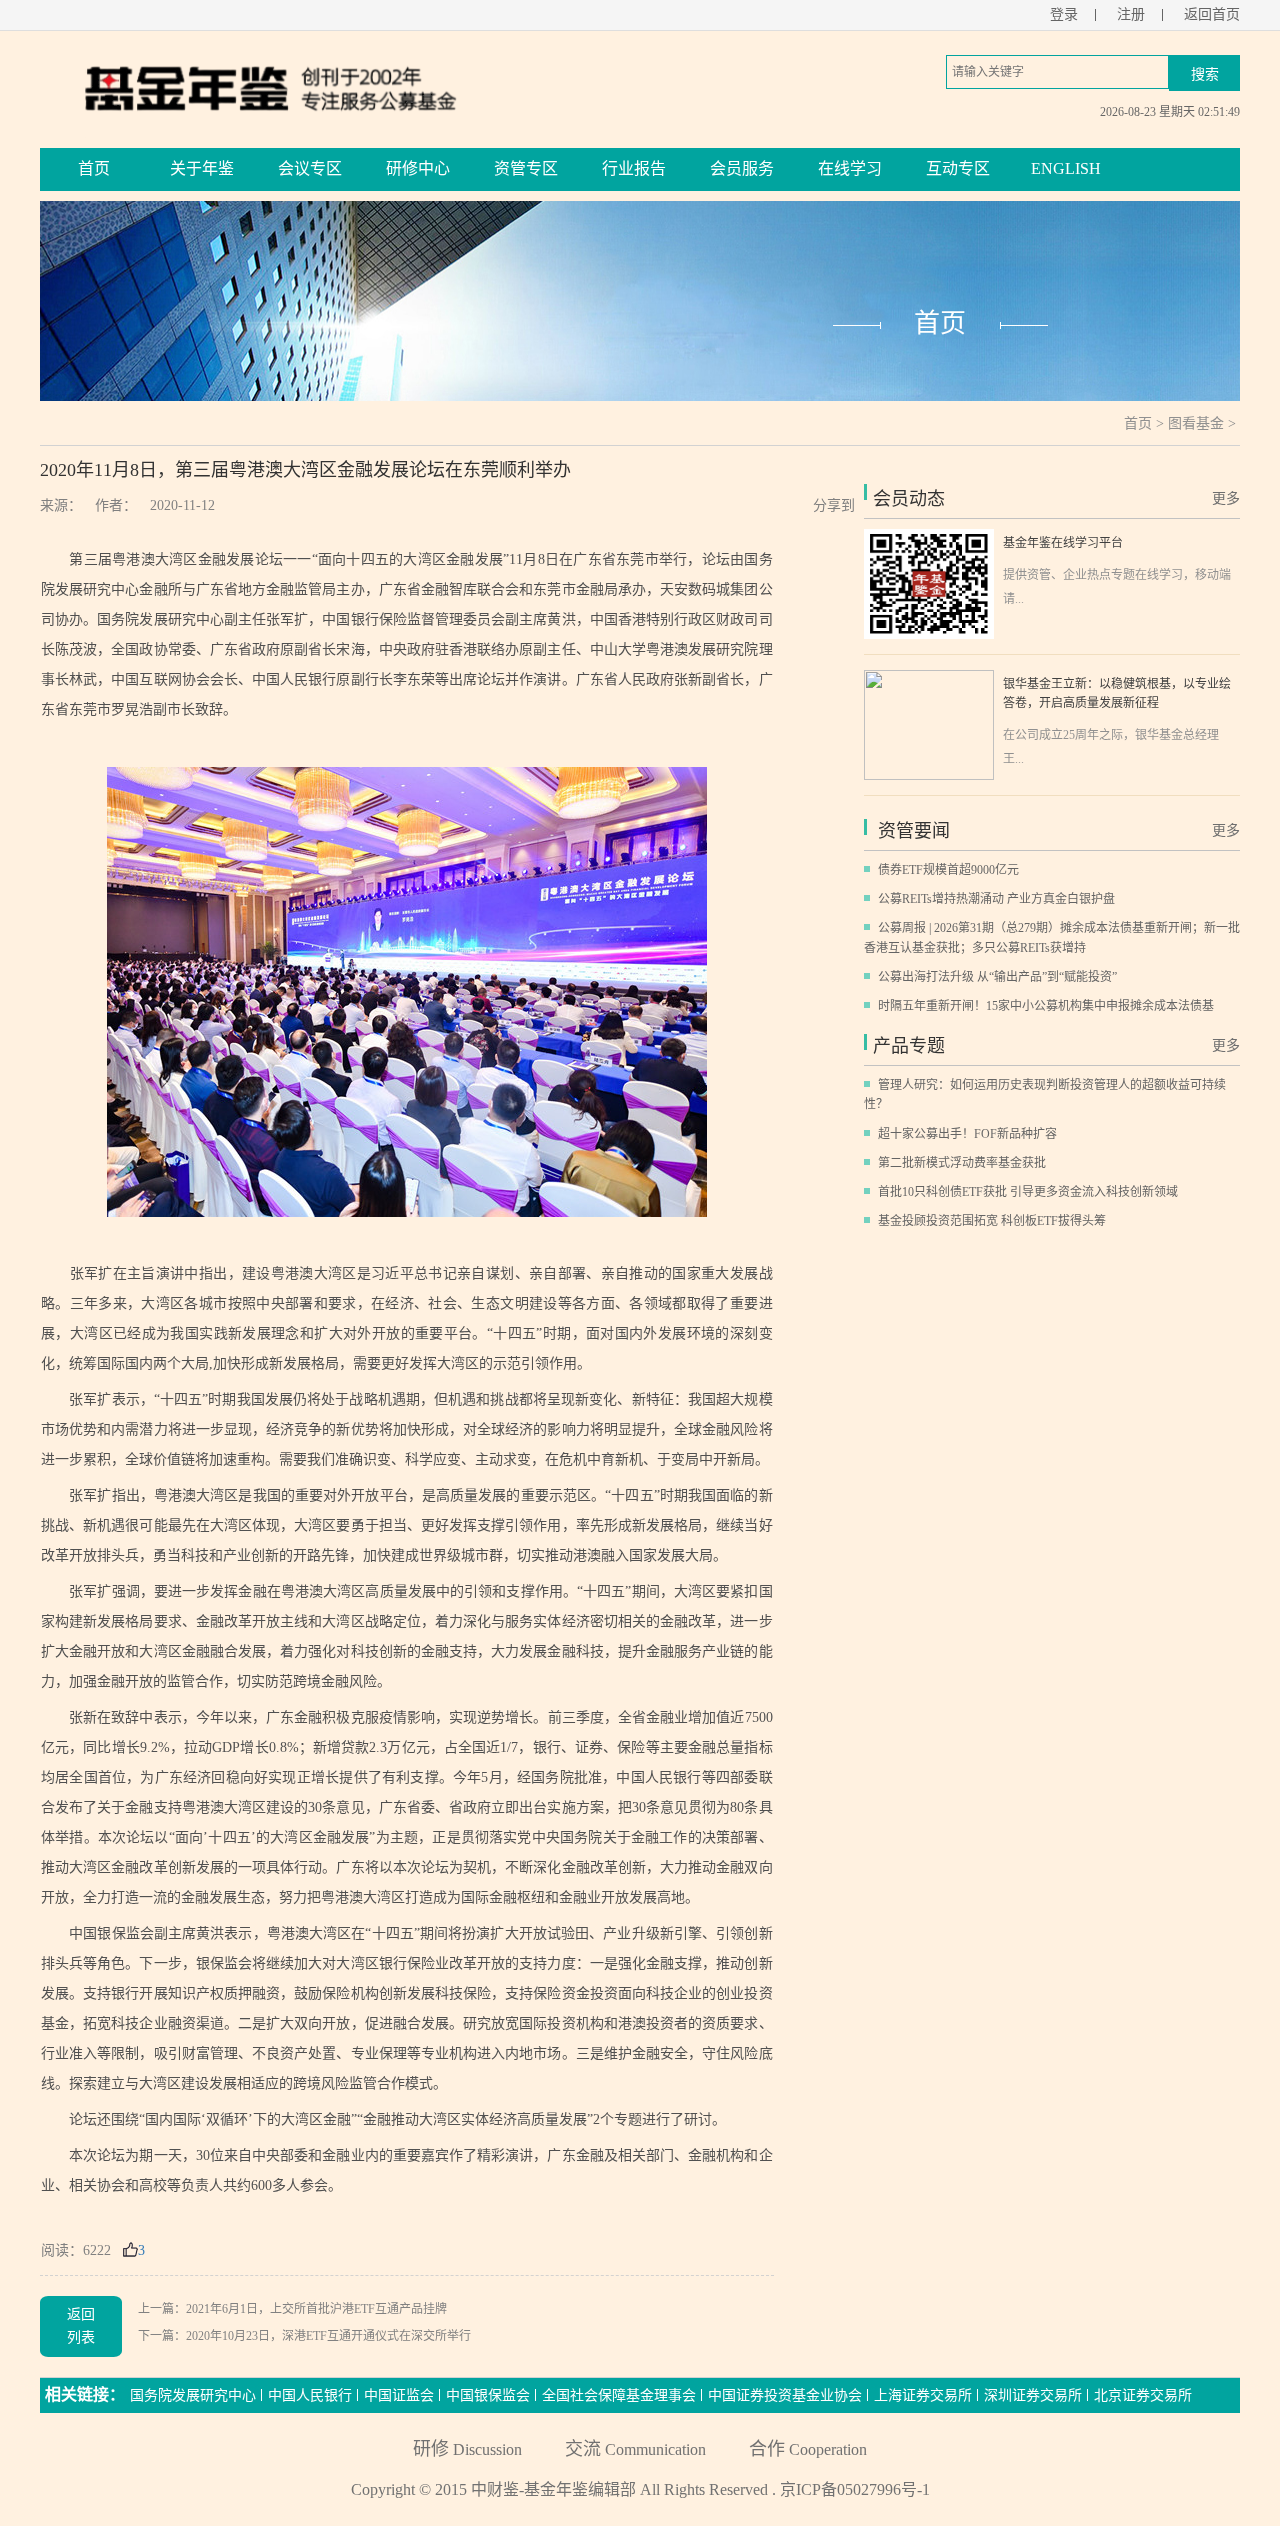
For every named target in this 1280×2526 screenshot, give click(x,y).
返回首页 (1212, 14)
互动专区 (958, 168)
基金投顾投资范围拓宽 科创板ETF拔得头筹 (992, 1221)
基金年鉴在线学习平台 (1063, 543)
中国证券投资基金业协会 (785, 2395)
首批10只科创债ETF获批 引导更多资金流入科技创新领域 (1028, 1192)
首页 (94, 168)
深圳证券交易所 (1033, 2395)
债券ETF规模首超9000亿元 (948, 870)
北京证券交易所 (1143, 2395)
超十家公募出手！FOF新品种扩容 (967, 1134)
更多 (1226, 498)
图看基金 (1196, 423)
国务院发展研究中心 (193, 2395)
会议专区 (310, 168)
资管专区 (526, 168)
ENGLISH (1066, 168)
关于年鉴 (202, 168)
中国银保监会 (488, 2395)
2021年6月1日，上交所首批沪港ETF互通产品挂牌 (316, 2309)
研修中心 (418, 168)
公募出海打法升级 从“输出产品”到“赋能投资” (997, 977)
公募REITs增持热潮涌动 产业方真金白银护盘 (996, 899)
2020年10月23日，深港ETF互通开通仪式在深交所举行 (328, 2336)
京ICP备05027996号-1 (855, 2489)
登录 (1064, 14)
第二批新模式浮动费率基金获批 (962, 1163)
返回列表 (81, 2325)
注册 (1131, 14)
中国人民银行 (310, 2395)
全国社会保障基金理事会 (619, 2395)
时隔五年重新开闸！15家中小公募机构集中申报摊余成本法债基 (1046, 1006)
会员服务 (742, 168)
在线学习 (850, 168)
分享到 (834, 505)
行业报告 (634, 168)
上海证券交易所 (923, 2395)
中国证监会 (399, 2395)
